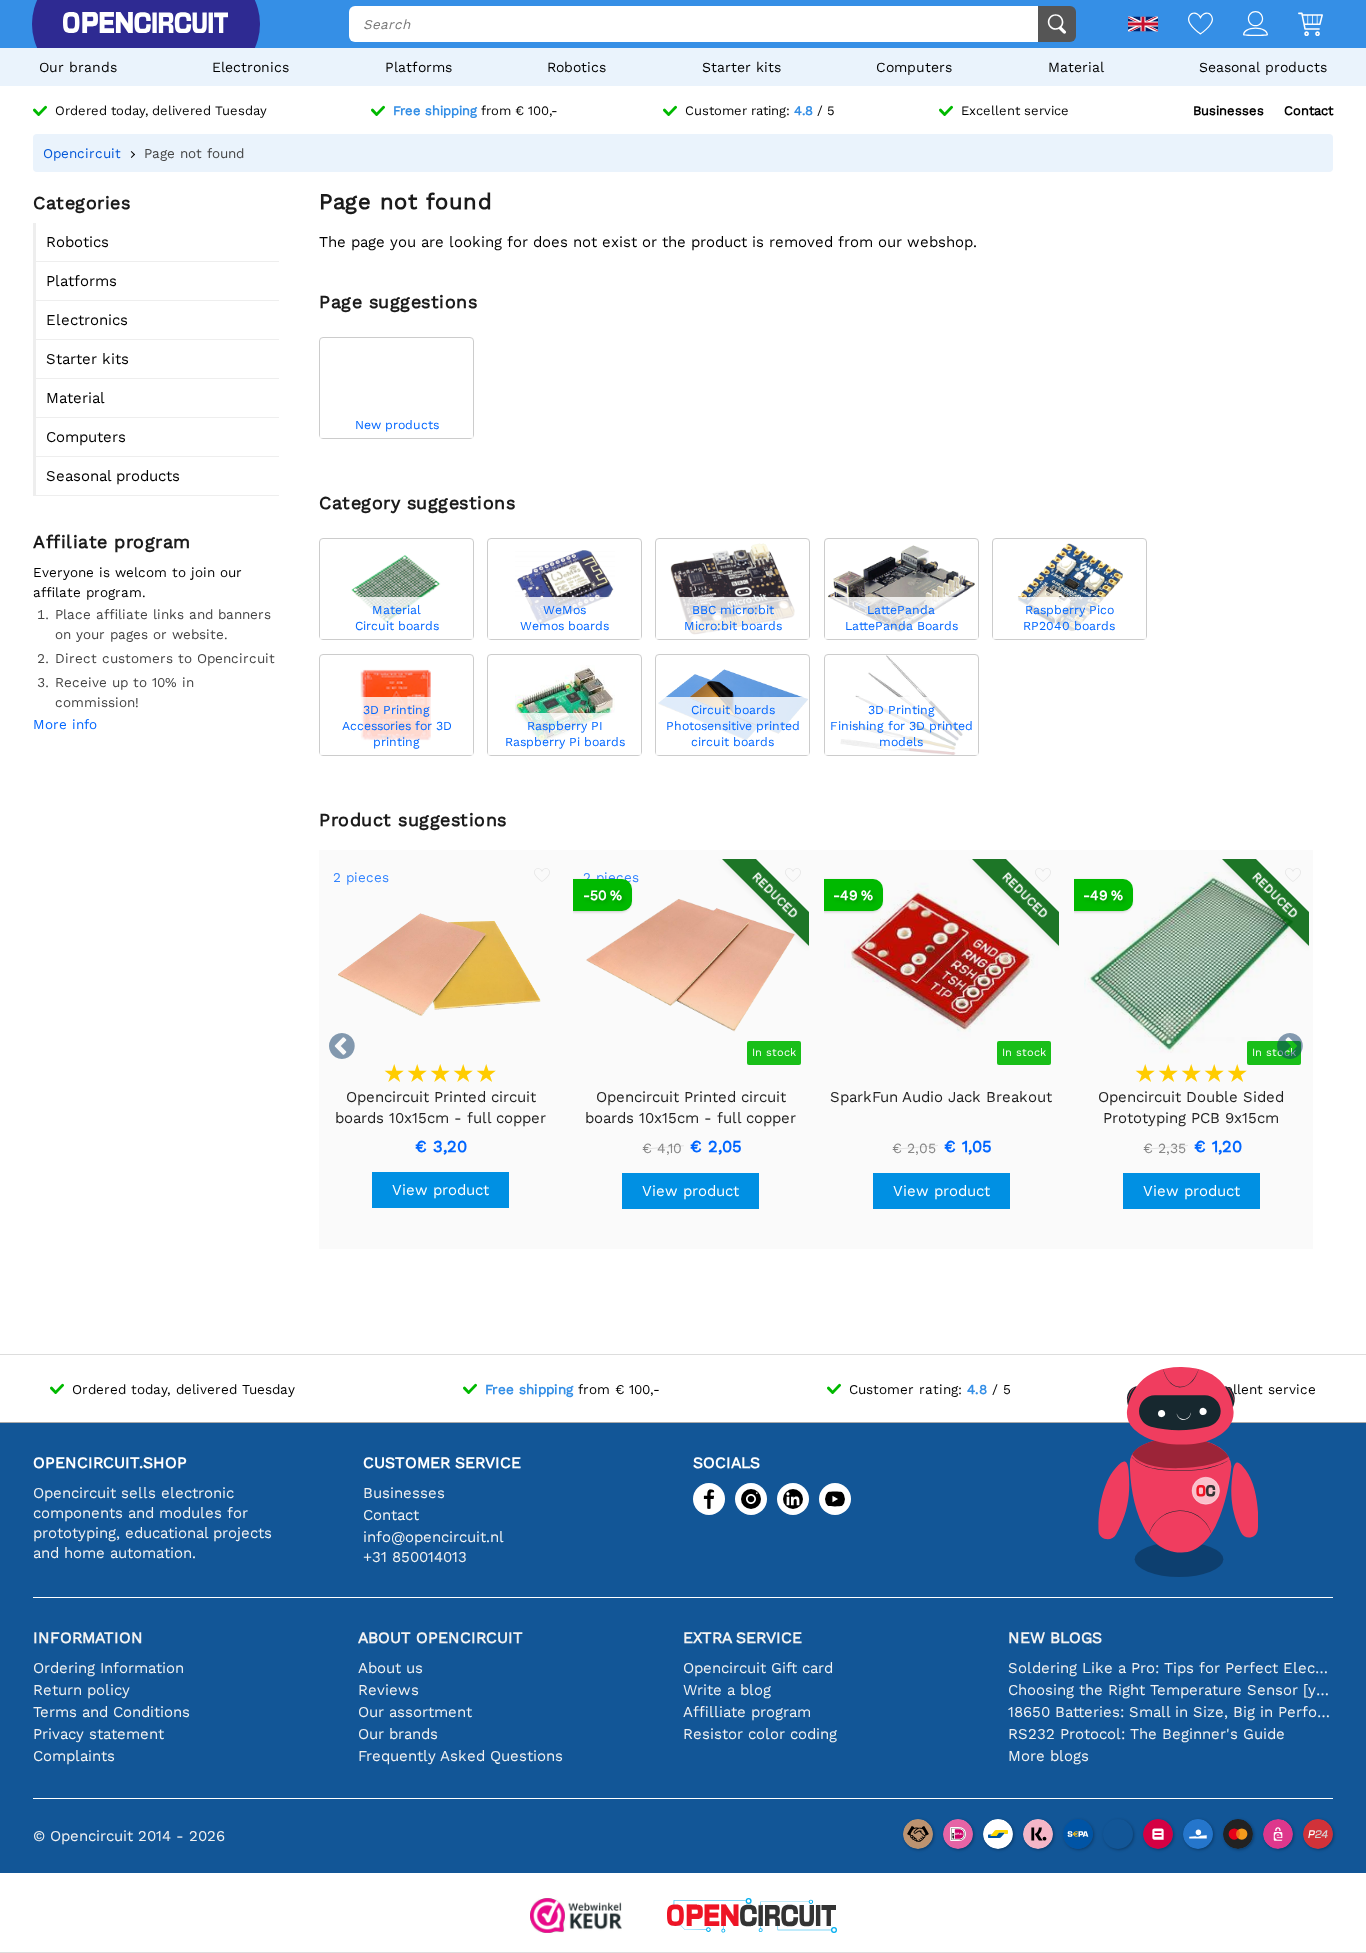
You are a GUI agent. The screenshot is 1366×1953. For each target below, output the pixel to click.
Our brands (78, 67)
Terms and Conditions (111, 1712)
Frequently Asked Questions (460, 1756)
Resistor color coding (760, 1734)
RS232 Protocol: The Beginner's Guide (1146, 1734)
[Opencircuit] (145, 24)
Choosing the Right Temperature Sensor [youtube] (1170, 1690)
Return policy (81, 1690)
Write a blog (727, 1690)
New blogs (1055, 1637)
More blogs (1048, 1756)
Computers (914, 67)
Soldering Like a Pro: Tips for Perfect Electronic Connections (1170, 1668)
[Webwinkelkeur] (576, 1917)
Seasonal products (1263, 67)
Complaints (74, 1756)
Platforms (418, 67)
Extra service (742, 1637)
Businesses (1228, 110)
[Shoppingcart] (1295, 25)
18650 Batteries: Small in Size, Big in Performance (1170, 1712)
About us (390, 1668)
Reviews (388, 1690)
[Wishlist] (1185, 25)
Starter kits (741, 67)
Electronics (250, 67)
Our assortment (415, 1712)
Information (88, 1637)
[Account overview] (1240, 25)
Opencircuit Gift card (758, 1668)
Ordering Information (108, 1668)
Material (1076, 67)
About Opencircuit (440, 1637)
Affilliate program (747, 1712)
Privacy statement (98, 1734)
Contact (1308, 110)
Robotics (576, 67)
